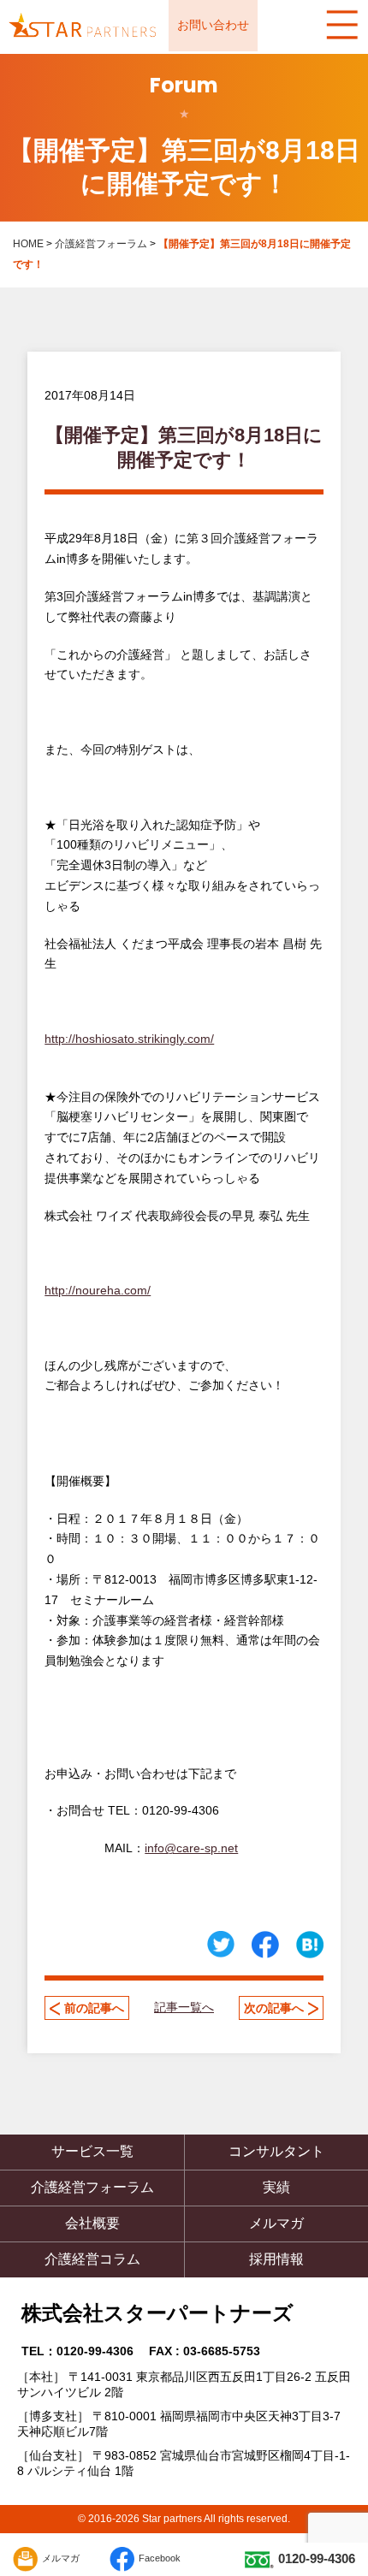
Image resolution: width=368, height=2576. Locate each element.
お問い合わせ (213, 25)
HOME (28, 244)
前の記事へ (94, 2008)
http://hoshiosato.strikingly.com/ (129, 1039)
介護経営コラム (92, 2259)
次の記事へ (274, 2008)
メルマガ (276, 2223)
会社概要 (92, 2223)
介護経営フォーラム (101, 244)
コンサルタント (276, 2151)
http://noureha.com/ (98, 1290)
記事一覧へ (184, 2007)
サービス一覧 (92, 2151)
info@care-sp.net (191, 1848)
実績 (276, 2187)
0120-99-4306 (317, 2558)
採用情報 (276, 2259)
